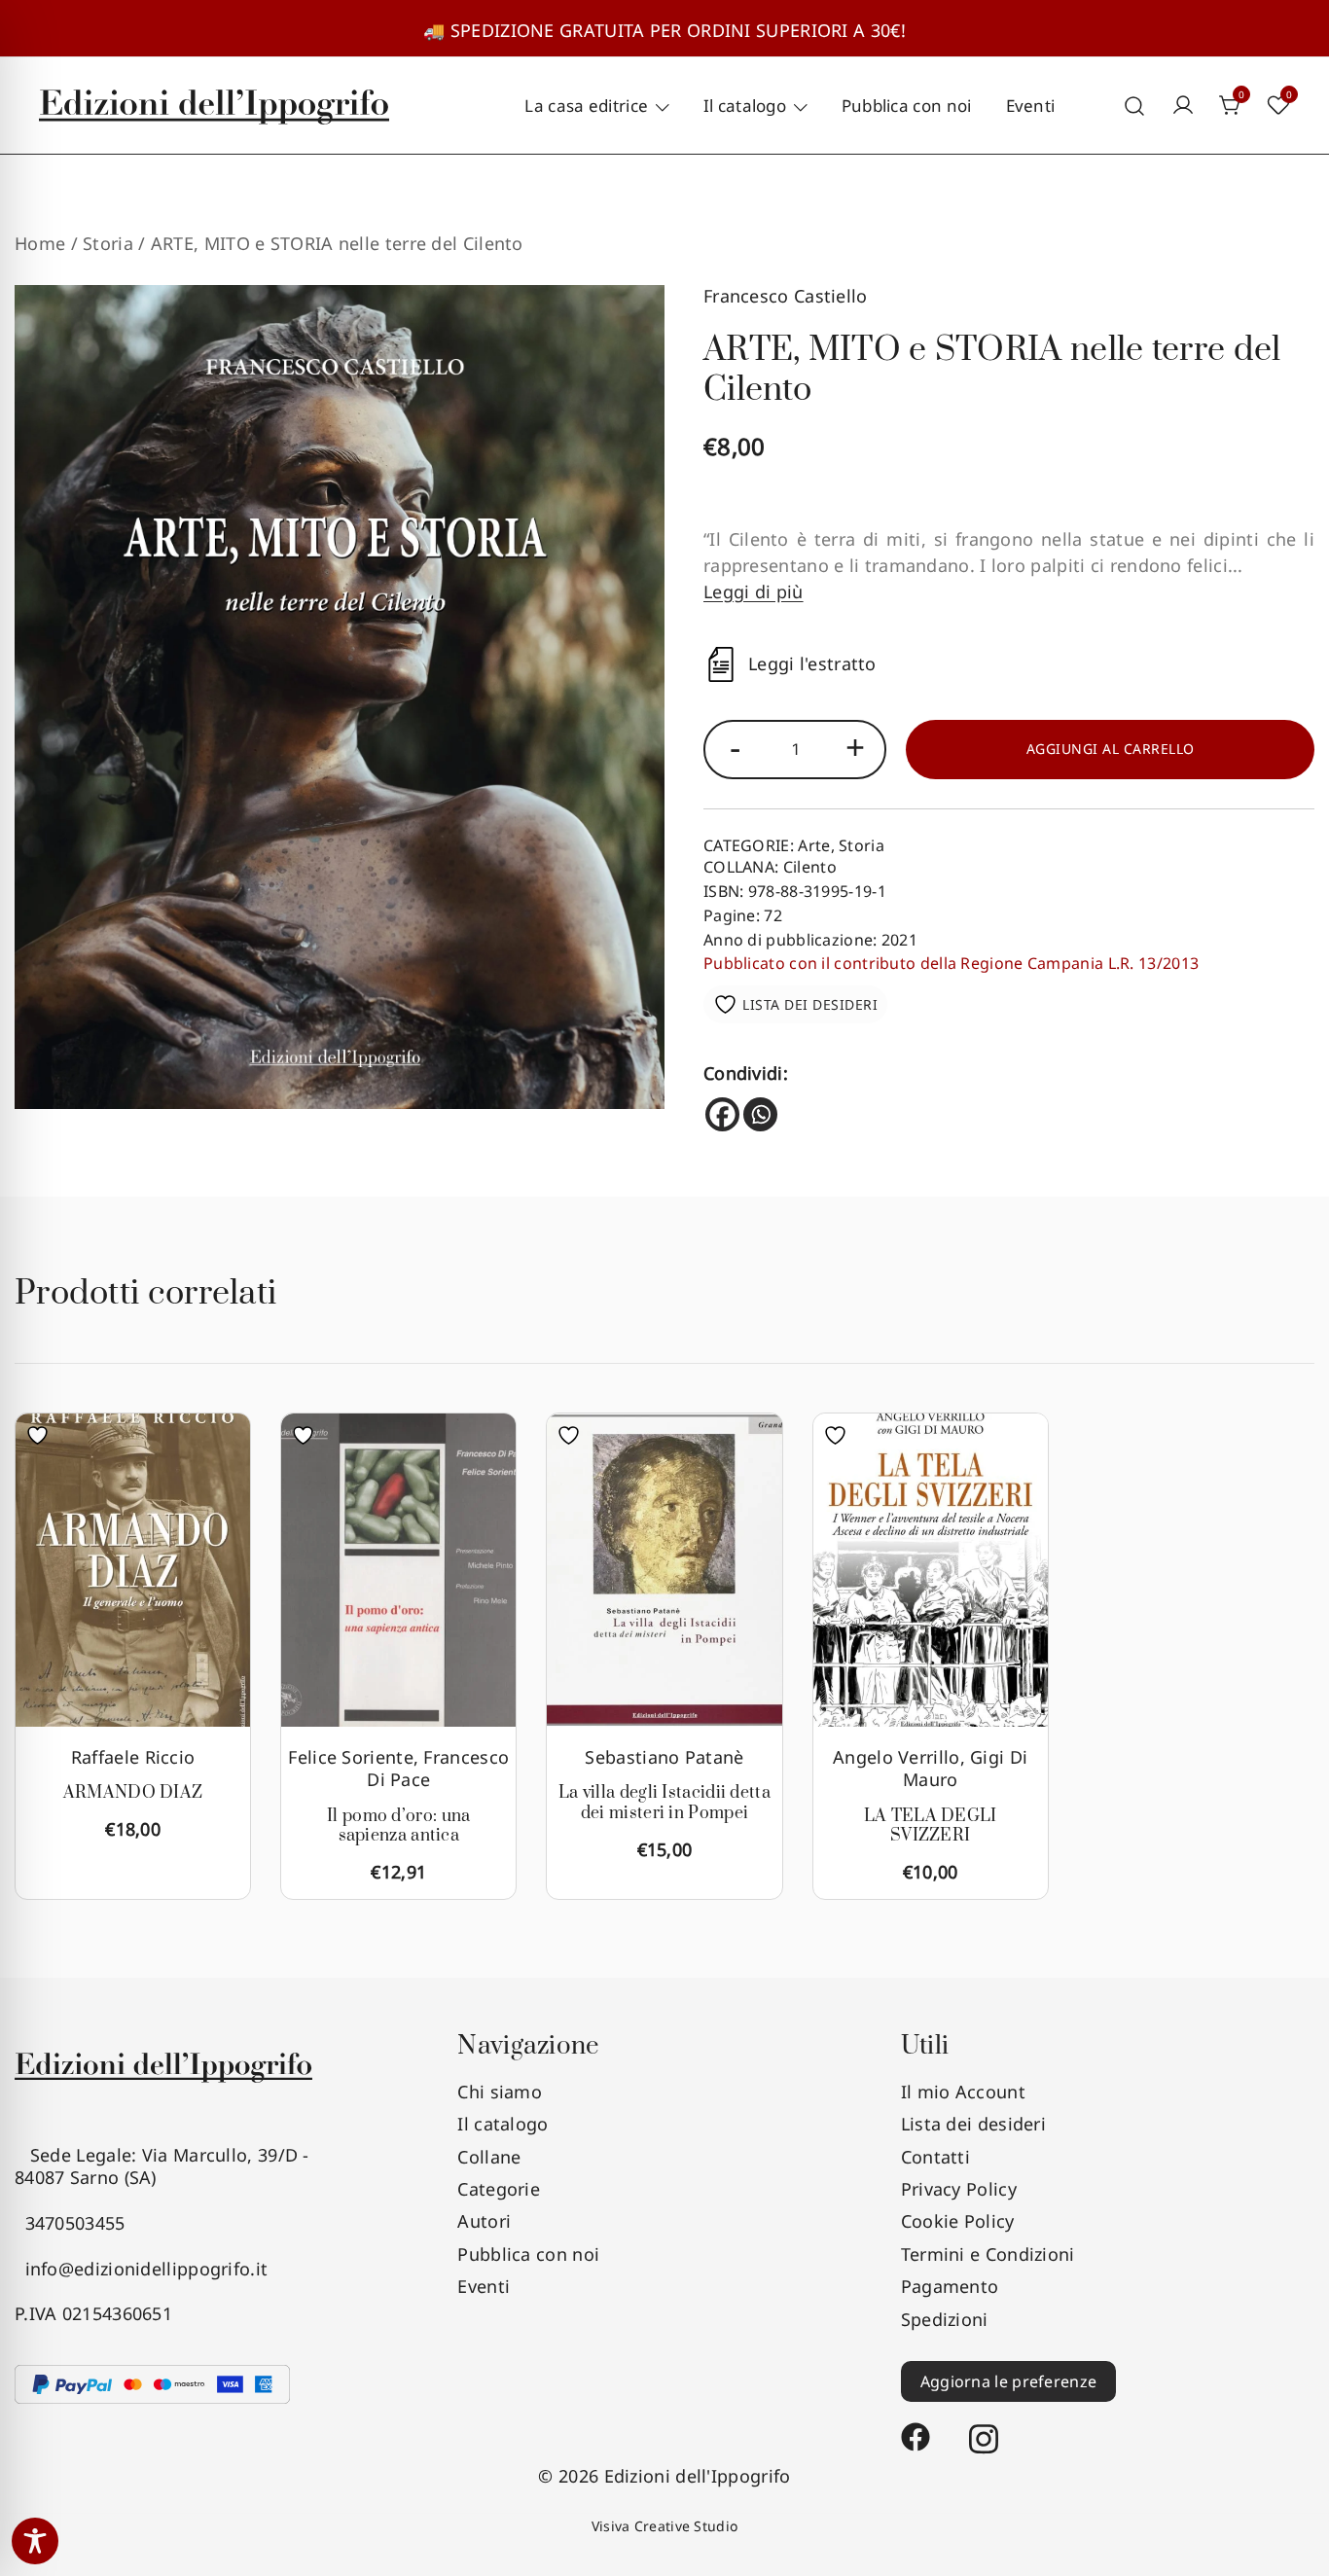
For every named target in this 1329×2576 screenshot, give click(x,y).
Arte (814, 845)
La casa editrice (586, 106)
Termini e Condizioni (988, 2254)
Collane (489, 2157)
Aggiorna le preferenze (1009, 2381)
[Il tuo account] (1183, 106)
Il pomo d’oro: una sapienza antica (398, 1826)
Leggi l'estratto (812, 664)
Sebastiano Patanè (664, 1757)
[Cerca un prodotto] (1135, 106)
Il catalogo (745, 106)
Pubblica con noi (907, 106)
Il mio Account (963, 2092)
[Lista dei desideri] (42, 1435)
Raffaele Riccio (133, 1757)
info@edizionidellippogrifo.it (141, 2269)
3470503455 (70, 2223)
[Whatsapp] (760, 1114)
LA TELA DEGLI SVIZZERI (931, 1826)
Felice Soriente (351, 1757)
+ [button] (855, 746)
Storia (108, 243)
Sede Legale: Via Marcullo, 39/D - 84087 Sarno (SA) (162, 2166)
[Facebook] (722, 1114)
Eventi (1031, 106)
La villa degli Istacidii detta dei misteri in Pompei (664, 1803)
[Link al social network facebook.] (916, 2427)
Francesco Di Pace (438, 1768)
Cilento (810, 867)
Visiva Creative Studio (665, 2526)
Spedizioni (945, 2319)
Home (40, 243)
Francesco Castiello (786, 296)
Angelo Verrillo (897, 1757)
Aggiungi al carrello (1111, 749)
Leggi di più (754, 591)
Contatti (935, 2157)
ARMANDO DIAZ (133, 1793)
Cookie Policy (958, 2221)
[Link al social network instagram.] (984, 2427)
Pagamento (950, 2286)
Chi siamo (500, 2092)
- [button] (735, 746)
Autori (484, 2221)
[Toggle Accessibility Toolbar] (35, 2541)
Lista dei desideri (973, 2124)
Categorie (499, 2189)
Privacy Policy (959, 2189)
